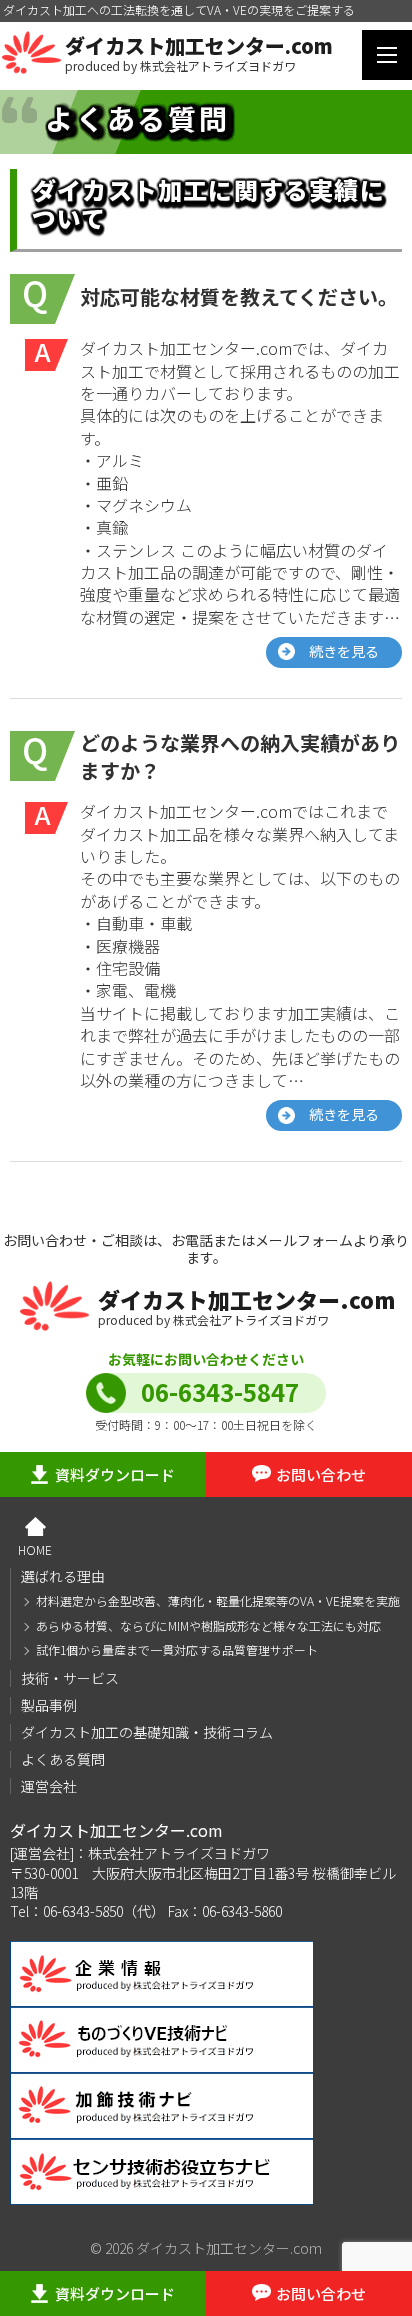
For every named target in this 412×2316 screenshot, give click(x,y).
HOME (35, 1549)
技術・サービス (70, 1678)
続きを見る (344, 651)
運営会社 (49, 1786)
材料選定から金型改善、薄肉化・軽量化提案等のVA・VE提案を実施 (218, 1601)
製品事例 (49, 1705)
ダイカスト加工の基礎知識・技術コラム (147, 1732)
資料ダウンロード (115, 1474)
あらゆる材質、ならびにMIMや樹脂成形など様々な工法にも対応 (208, 1626)
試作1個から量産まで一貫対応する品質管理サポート (177, 1650)
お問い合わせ (321, 1474)
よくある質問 (63, 1759)
